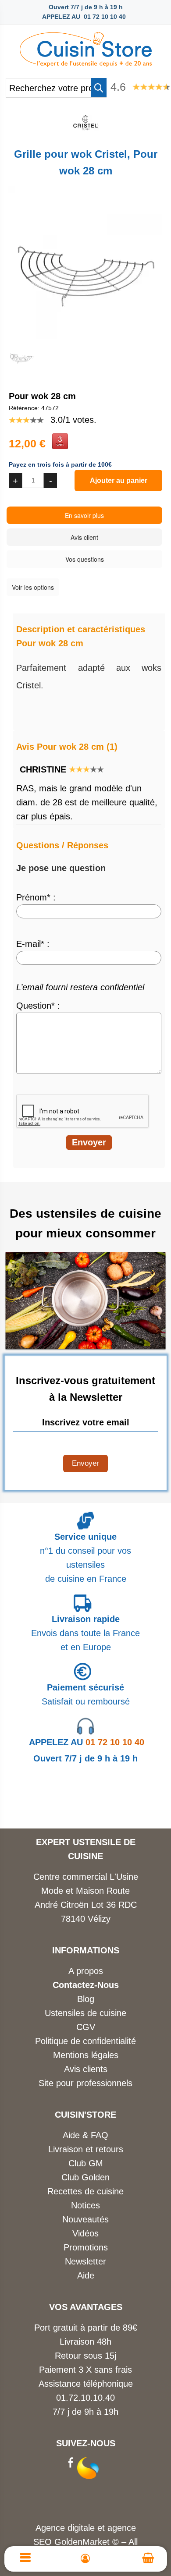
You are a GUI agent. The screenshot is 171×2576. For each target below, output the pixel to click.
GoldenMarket (83, 2542)
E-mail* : (33, 944)
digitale (81, 2528)
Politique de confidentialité (85, 2041)
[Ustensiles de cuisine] (85, 47)
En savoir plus (84, 515)
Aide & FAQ (85, 2135)
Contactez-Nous (86, 1985)
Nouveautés (85, 2219)
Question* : (38, 1006)
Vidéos (85, 2233)
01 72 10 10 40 (87, 1742)
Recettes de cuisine (85, 2191)
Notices (85, 2205)
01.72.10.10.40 (85, 2398)
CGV (86, 2027)
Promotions (86, 2247)
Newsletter (85, 2261)
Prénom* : (36, 897)
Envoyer (85, 1463)
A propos (86, 1971)
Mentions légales (86, 2055)
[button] (99, 88)
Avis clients (86, 2069)
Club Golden (85, 2177)
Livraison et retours (86, 2149)
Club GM (86, 2163)
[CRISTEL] (85, 133)
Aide (86, 2275)
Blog (86, 1999)
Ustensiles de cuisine (85, 2013)
